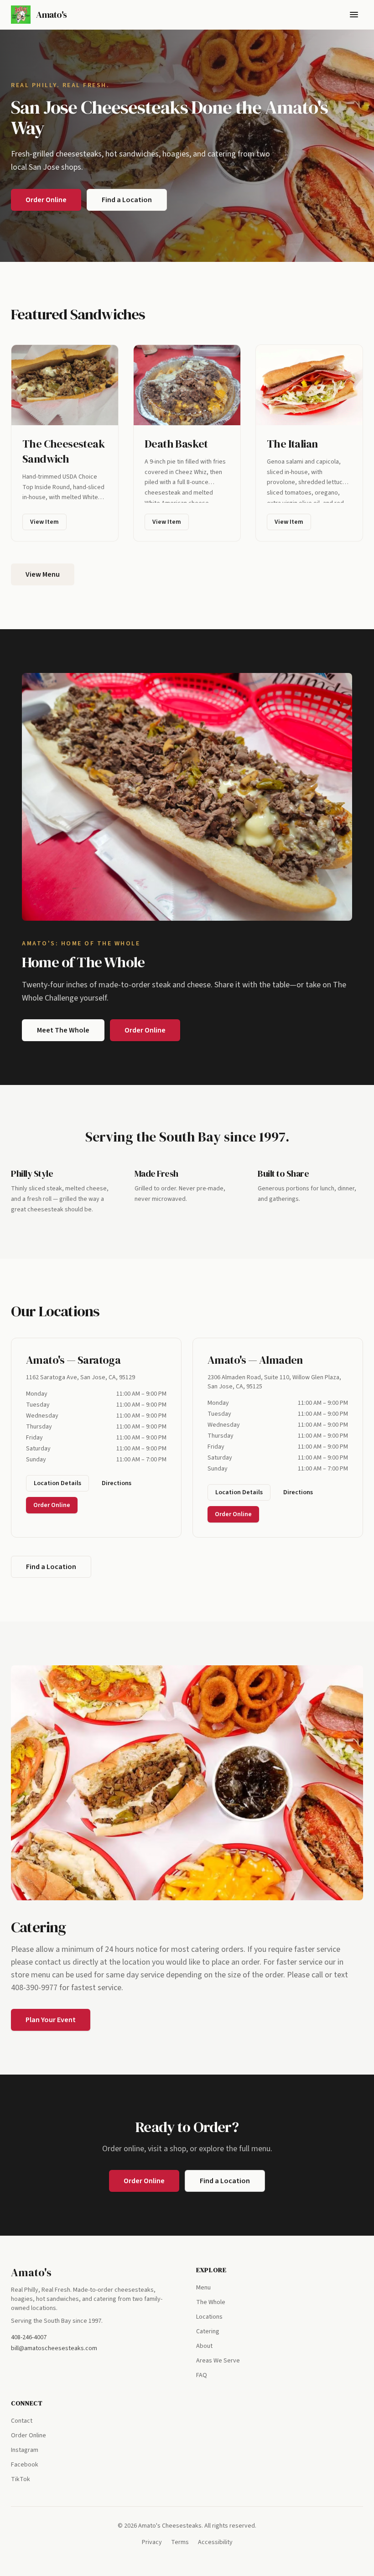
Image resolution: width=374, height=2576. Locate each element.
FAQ (202, 2375)
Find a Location (127, 200)
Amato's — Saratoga (73, 1360)
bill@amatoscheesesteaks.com (54, 2348)
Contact (22, 2421)
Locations (209, 2317)
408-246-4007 (29, 2337)
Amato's (31, 2272)
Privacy (152, 2542)
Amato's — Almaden (255, 1360)
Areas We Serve (218, 2361)
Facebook (25, 2465)
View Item (44, 522)
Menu (203, 2288)
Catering (208, 2331)
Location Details (57, 1483)
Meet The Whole (63, 1030)
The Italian (292, 444)
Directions (117, 1483)
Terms (180, 2542)
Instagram (25, 2450)
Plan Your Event (51, 2020)
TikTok (21, 2479)
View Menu (43, 574)
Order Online (46, 200)
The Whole (211, 2302)
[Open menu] (354, 15)
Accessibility (215, 2542)
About (204, 2346)
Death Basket (176, 444)
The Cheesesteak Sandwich (63, 451)
